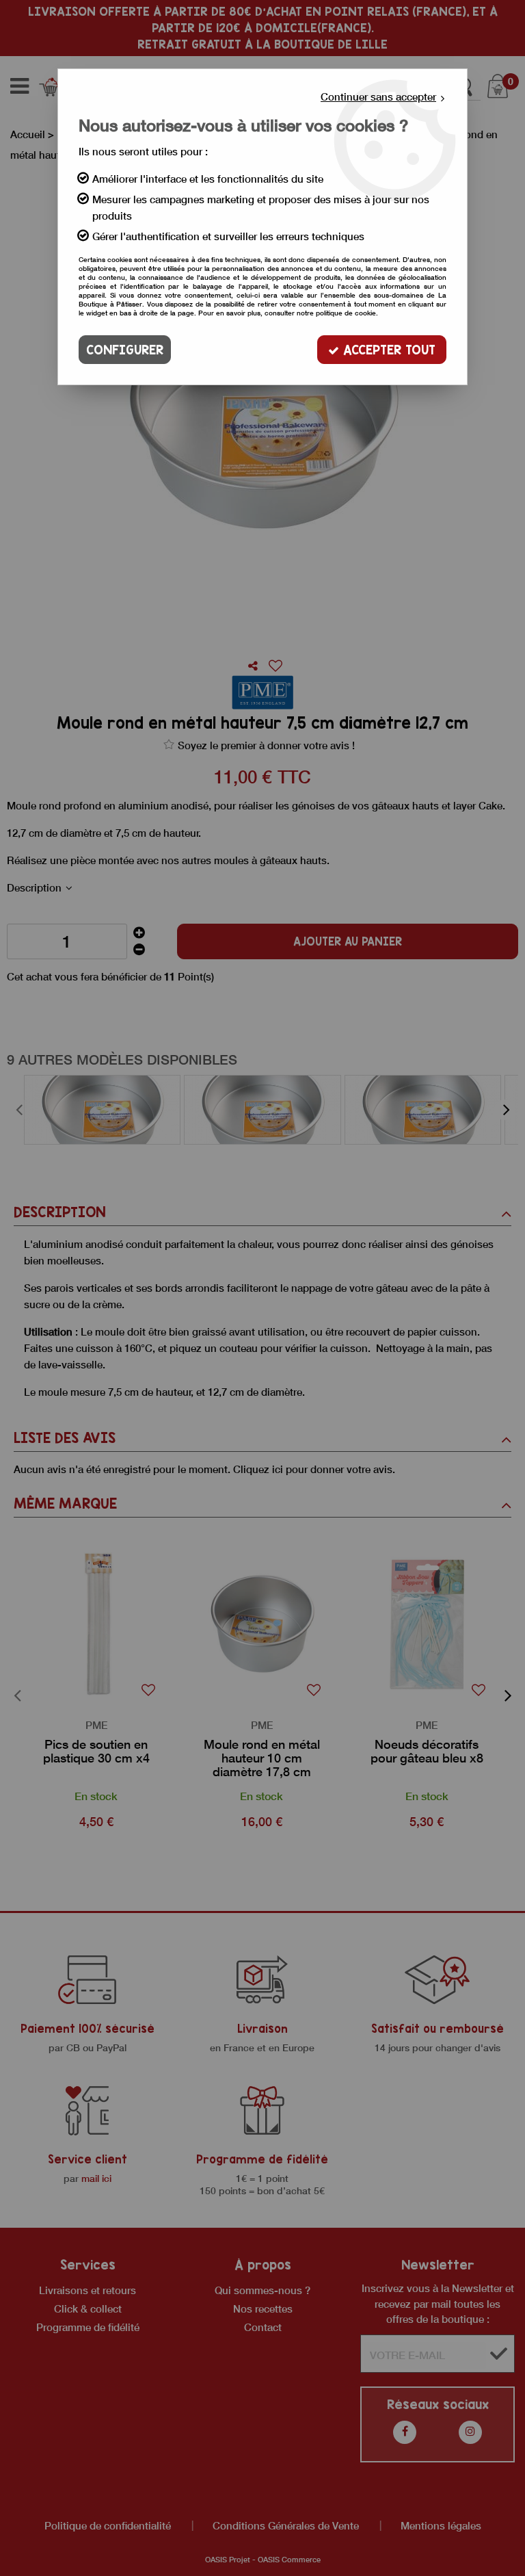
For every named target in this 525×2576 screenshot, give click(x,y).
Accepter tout (387, 350)
